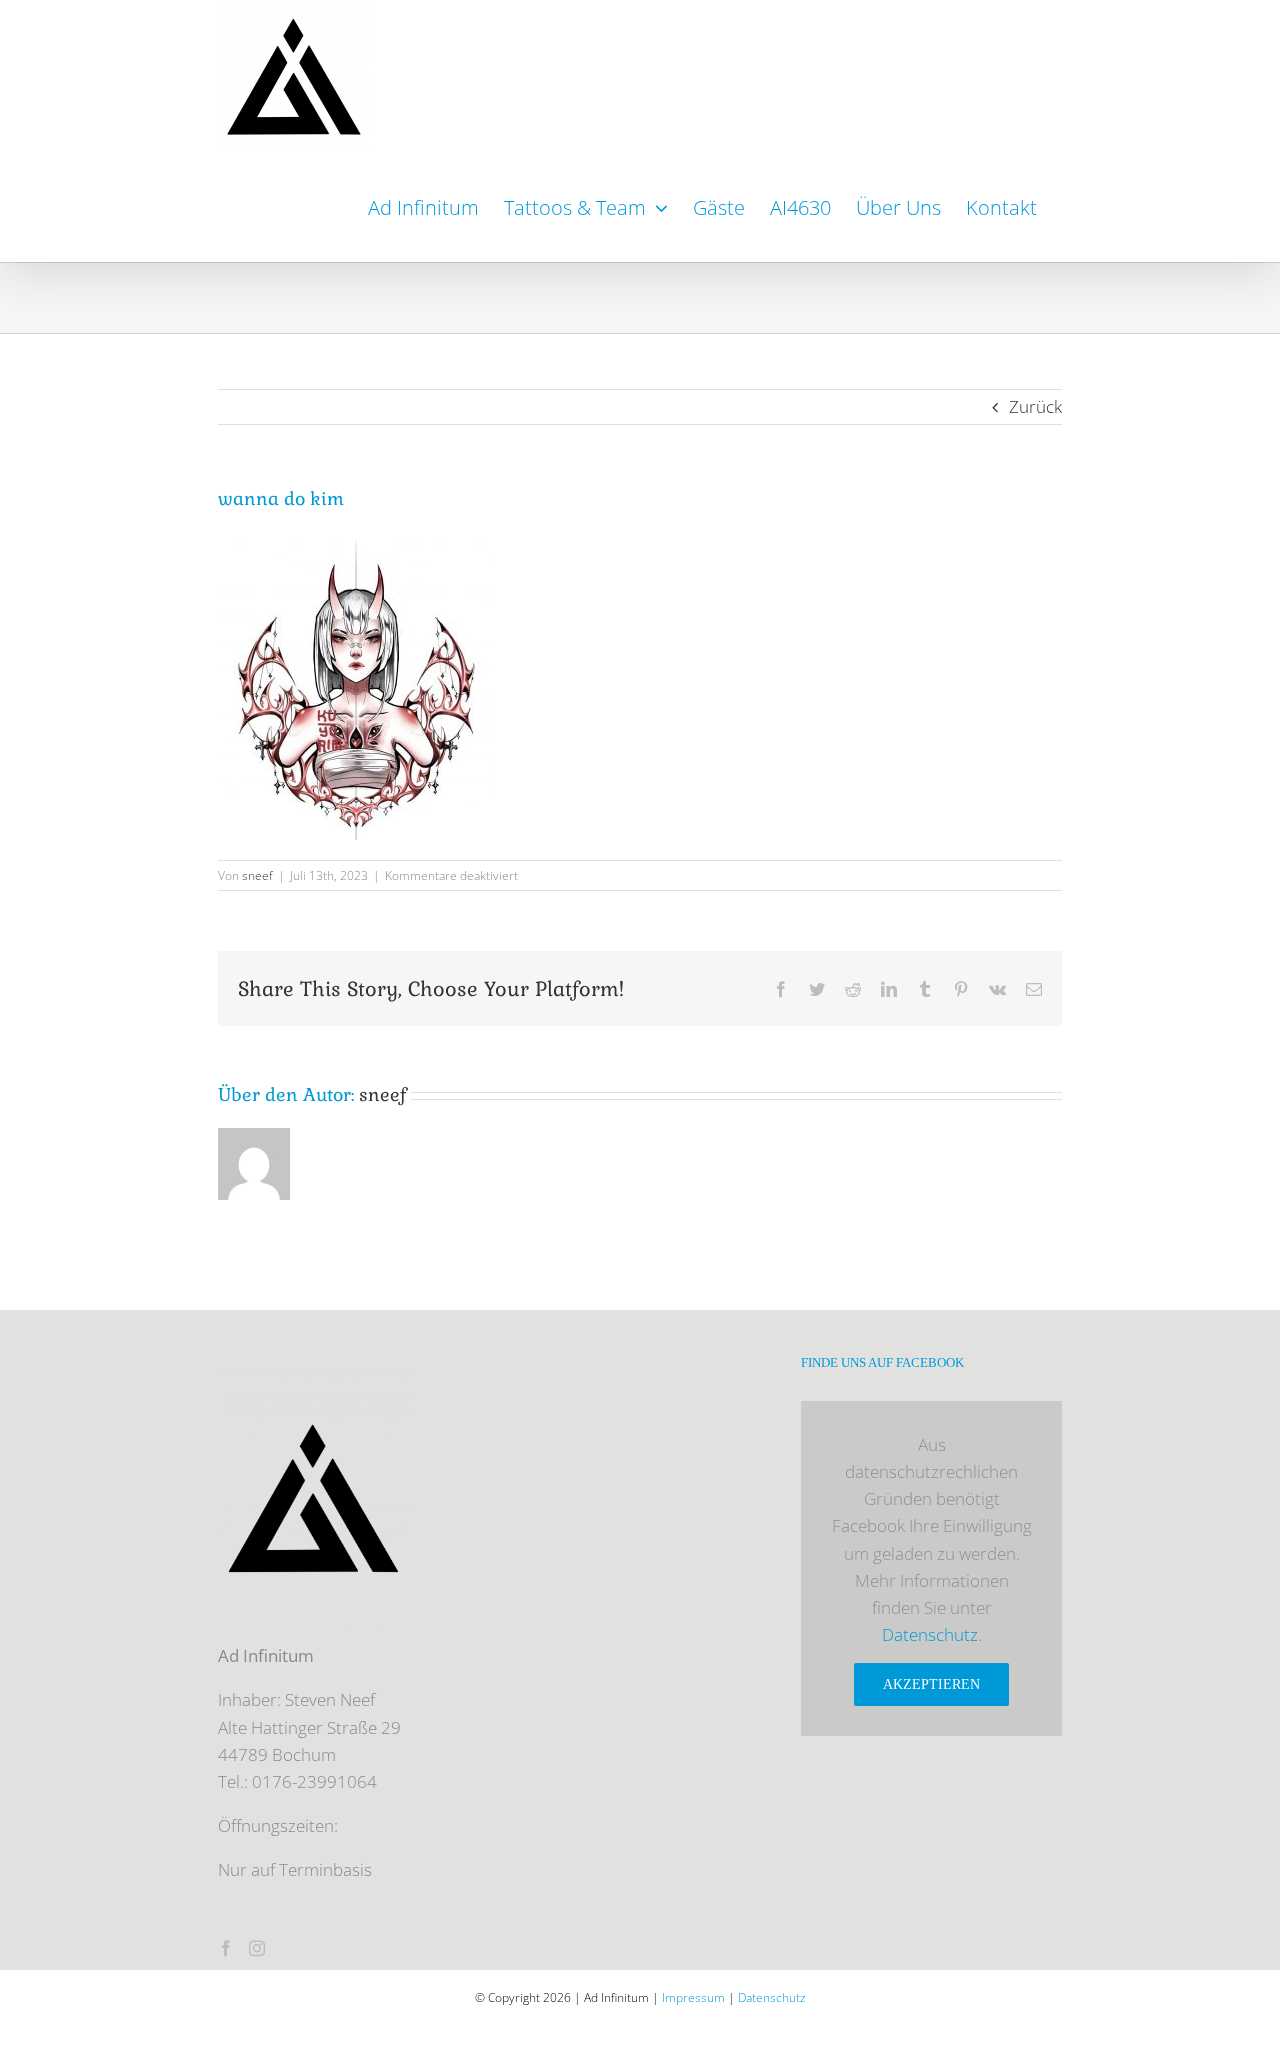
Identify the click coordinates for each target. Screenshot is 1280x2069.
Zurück (1035, 406)
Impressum (693, 1997)
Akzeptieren (931, 1684)
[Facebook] (226, 1948)
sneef (257, 875)
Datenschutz (930, 1634)
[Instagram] (257, 1948)
